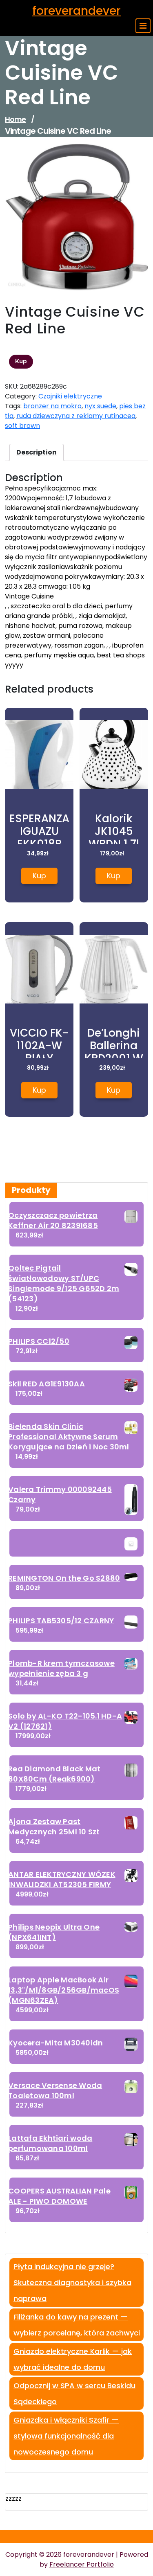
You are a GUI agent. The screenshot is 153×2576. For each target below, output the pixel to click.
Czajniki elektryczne (70, 396)
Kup (21, 361)
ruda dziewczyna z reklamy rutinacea (76, 416)
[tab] (37, 452)
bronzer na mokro (52, 406)
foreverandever (76, 11)
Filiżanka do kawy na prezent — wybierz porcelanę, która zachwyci (77, 2325)
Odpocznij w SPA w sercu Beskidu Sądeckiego (74, 2394)
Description (37, 452)
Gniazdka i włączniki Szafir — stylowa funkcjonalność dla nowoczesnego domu (66, 2436)
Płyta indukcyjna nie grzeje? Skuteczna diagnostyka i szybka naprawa (72, 2282)
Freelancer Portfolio (82, 2564)
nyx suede (100, 406)
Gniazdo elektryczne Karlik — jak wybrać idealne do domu (73, 2359)
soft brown (22, 426)
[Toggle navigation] (143, 26)
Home (15, 119)
